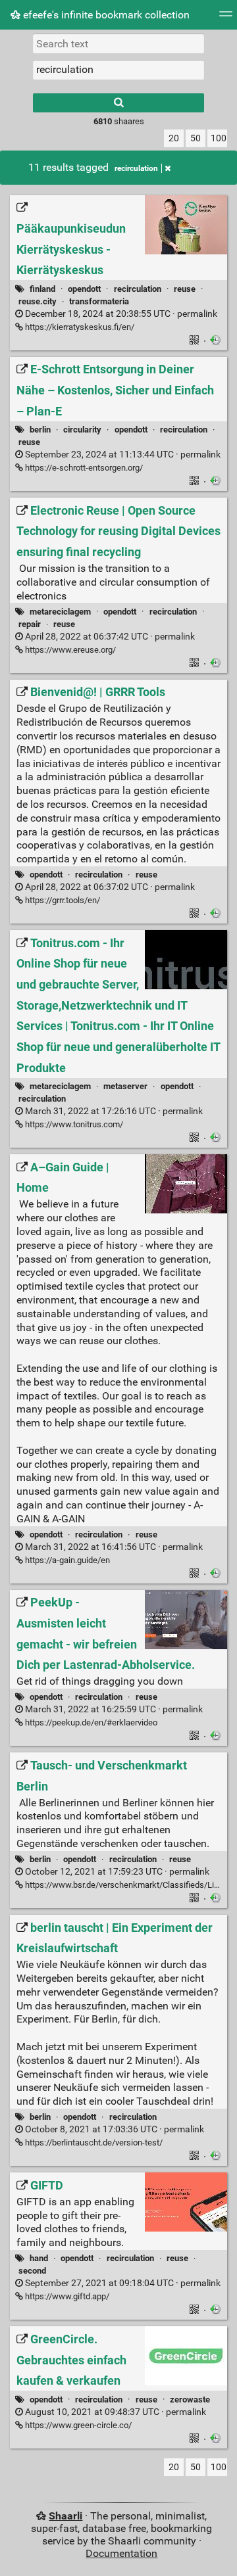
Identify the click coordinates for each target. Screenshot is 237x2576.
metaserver (125, 1086)
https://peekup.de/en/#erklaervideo (90, 1722)
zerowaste (190, 2400)
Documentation (121, 2553)
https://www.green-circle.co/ (77, 2425)
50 (196, 138)
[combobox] (118, 70)
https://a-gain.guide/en (66, 1560)
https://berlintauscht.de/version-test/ (93, 2143)
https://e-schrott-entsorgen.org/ (83, 468)
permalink (120, 314)
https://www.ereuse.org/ (69, 650)
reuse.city (38, 301)
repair (30, 624)
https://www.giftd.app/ (66, 2296)
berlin (40, 430)
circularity (82, 430)
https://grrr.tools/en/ (62, 900)
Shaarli (66, 2516)
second (32, 2271)
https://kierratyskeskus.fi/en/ (79, 327)
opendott (84, 289)
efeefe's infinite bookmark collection (105, 15)
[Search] (118, 103)
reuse (185, 289)
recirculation (136, 168)
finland (42, 289)
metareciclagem (60, 612)
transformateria (99, 301)
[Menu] (226, 18)
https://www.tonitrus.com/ (73, 1124)
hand (39, 2258)
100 (219, 138)
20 (174, 138)
